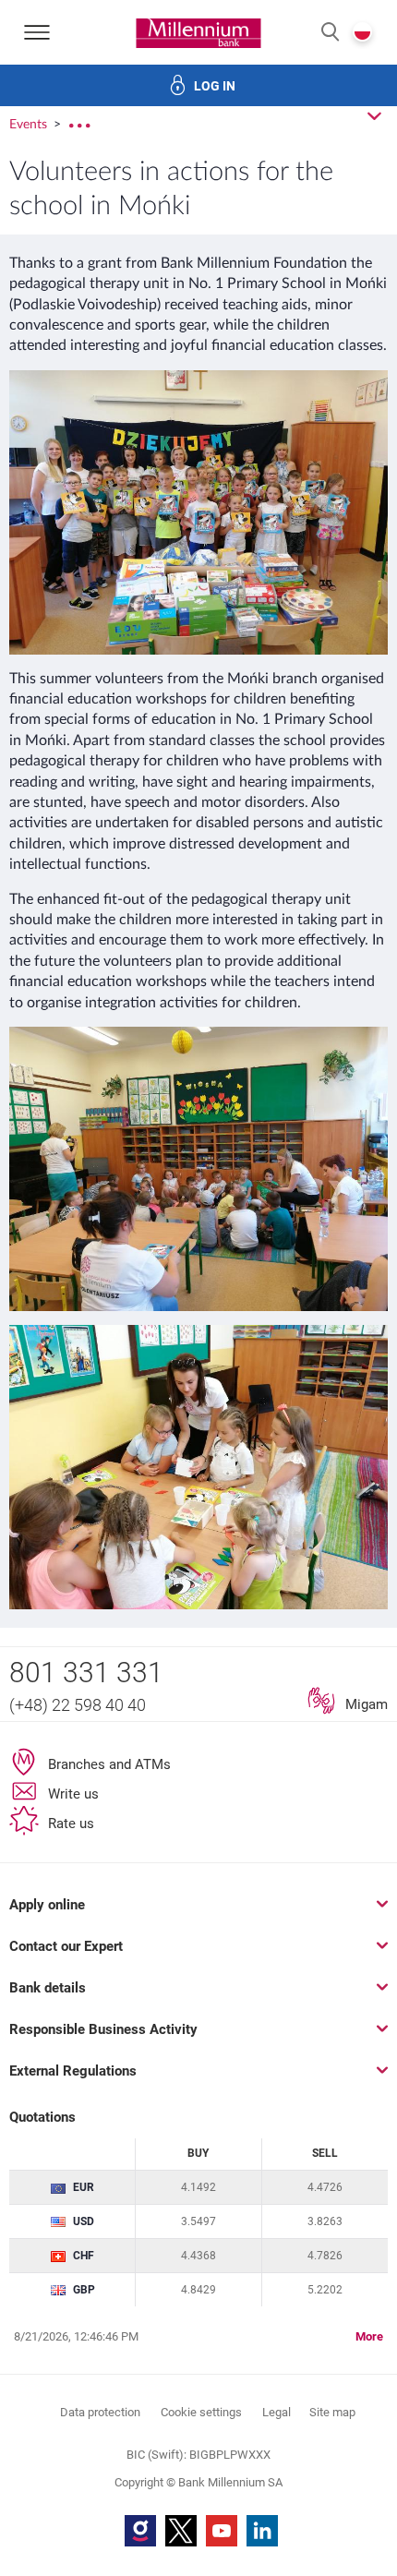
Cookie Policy (232, 1695)
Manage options (199, 2523)
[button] (330, 33)
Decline (199, 2465)
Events (30, 125)
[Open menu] (37, 32)
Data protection (201, 1776)
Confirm (198, 2407)
